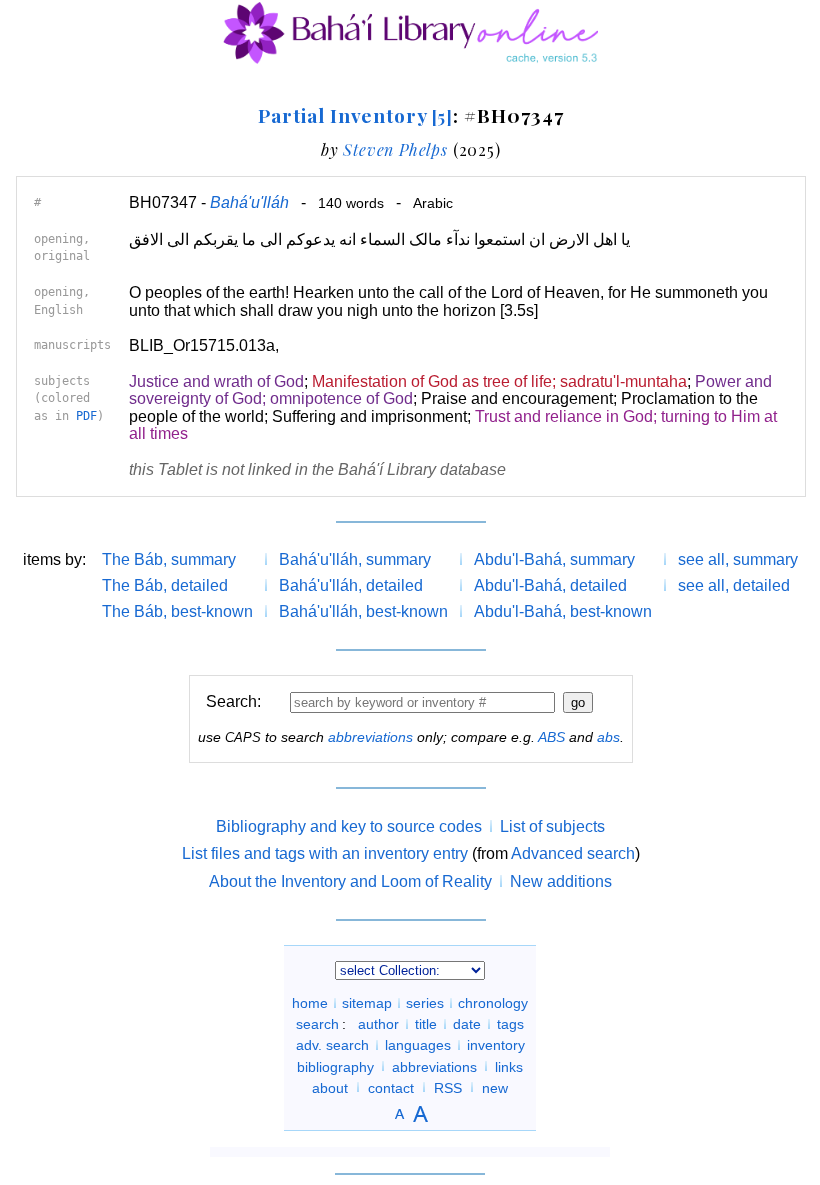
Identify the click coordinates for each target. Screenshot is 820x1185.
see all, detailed (734, 585)
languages (418, 1045)
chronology (493, 1003)
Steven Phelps (395, 149)
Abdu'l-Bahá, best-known (563, 611)
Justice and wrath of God (216, 381)
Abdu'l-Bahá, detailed (550, 585)
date (467, 1024)
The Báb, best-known (177, 611)
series (425, 1003)
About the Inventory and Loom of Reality (350, 881)
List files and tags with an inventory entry (325, 853)
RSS (448, 1087)
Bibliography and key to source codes (349, 826)
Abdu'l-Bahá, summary (554, 559)
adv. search (332, 1045)
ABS (551, 737)
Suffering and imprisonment (369, 416)
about (330, 1087)
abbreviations (370, 737)
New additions (561, 881)
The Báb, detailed (165, 585)
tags (510, 1024)
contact (391, 1087)
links (509, 1066)
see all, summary (738, 559)
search (317, 1024)
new (495, 1087)
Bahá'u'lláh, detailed (351, 585)
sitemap (367, 1003)
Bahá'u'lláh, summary (355, 559)
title (426, 1024)
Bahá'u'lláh (249, 202)
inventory (496, 1045)
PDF (86, 416)
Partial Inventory (355, 115)
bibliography (335, 1066)
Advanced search (573, 853)
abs (608, 737)
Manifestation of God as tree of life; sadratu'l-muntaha (499, 381)
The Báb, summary (169, 559)
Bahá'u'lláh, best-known (363, 611)
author (378, 1024)
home (310, 1003)
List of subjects (552, 826)
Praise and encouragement (517, 398)
